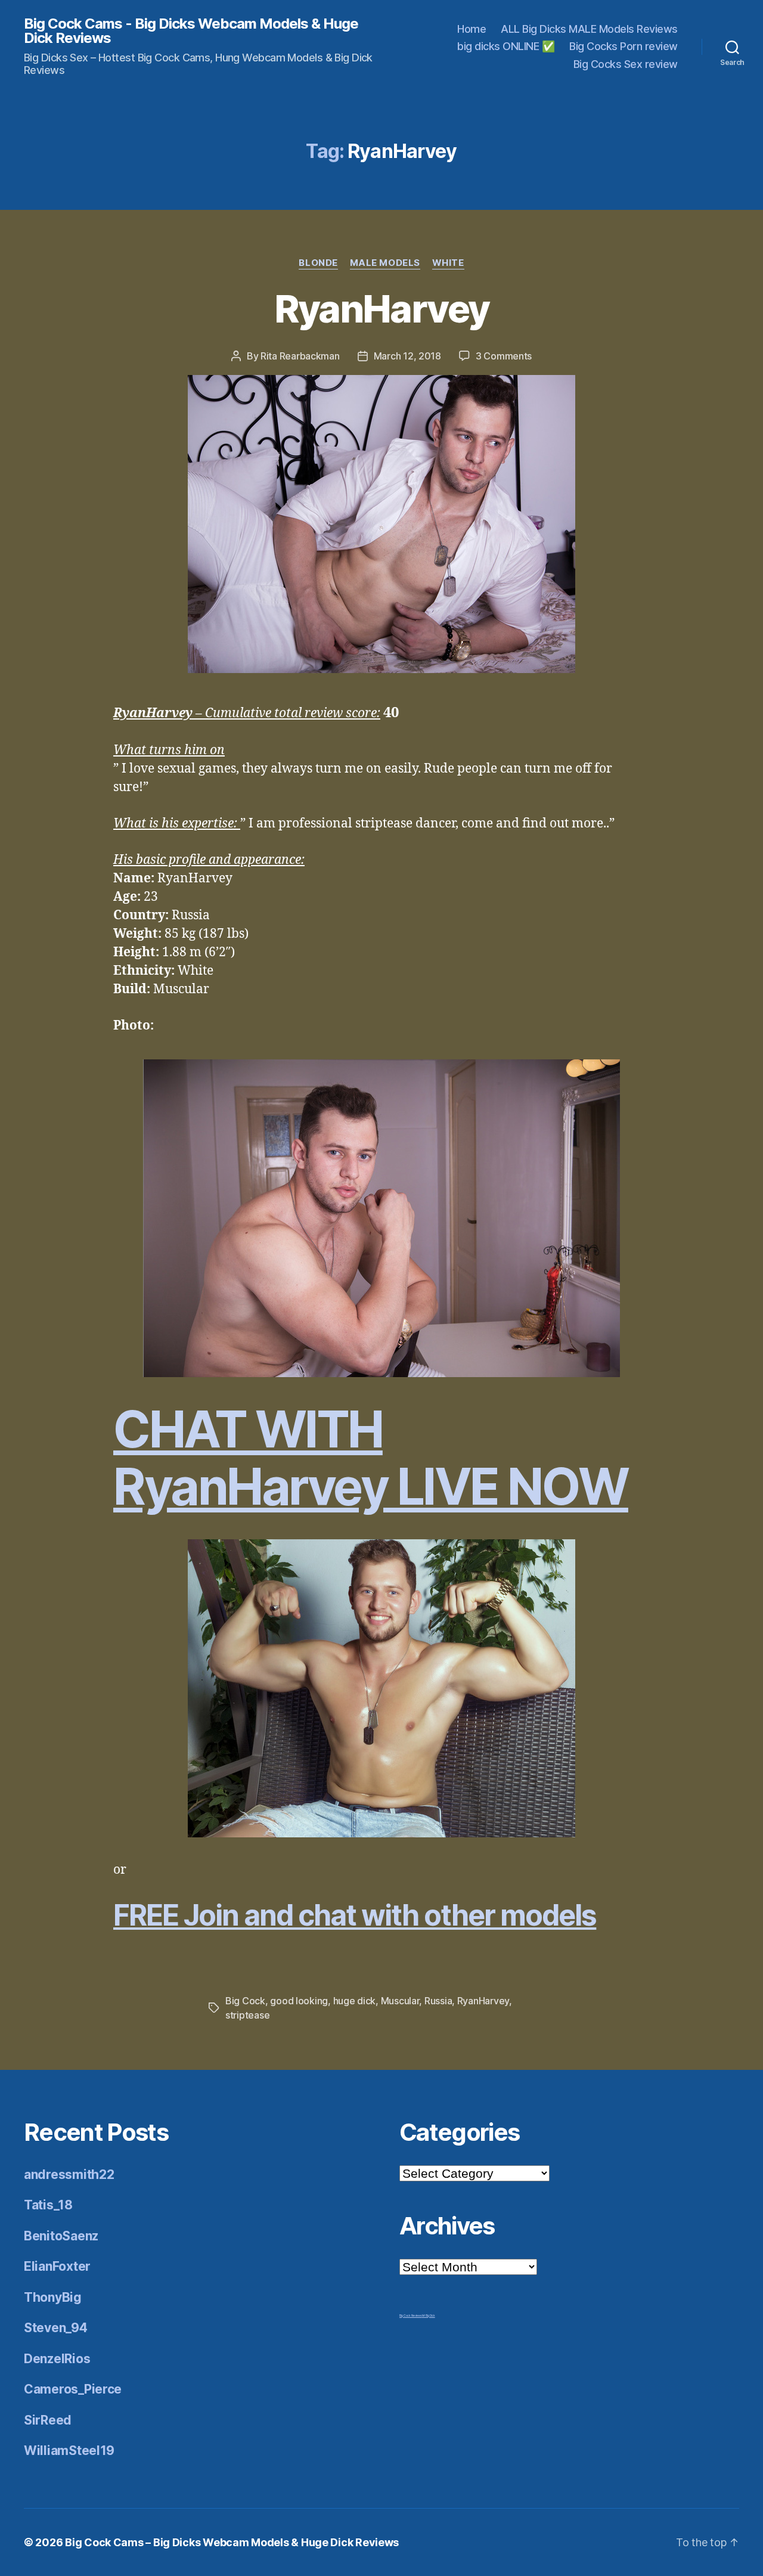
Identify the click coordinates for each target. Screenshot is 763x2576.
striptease (247, 2015)
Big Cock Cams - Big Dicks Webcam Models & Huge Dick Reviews (191, 31)
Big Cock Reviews (411, 2315)
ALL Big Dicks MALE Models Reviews (589, 29)
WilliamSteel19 (69, 2451)
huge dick (355, 2001)
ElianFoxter (57, 2266)
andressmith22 (69, 2174)
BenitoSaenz (61, 2236)
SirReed (48, 2420)
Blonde (318, 263)
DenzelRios (57, 2359)
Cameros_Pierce (73, 2389)
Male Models (385, 263)
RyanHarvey (381, 309)
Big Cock (245, 2001)
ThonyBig (53, 2297)
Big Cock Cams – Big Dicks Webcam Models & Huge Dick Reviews (232, 2542)
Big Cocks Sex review (626, 64)
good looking (299, 2001)
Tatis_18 (48, 2205)
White (448, 263)
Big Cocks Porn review (624, 46)
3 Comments (504, 356)
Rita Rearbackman (300, 356)
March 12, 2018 (407, 356)
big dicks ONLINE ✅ (506, 46)
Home (472, 29)
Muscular (400, 2001)
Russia (438, 2001)
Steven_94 (56, 2328)
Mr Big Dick (429, 2315)
